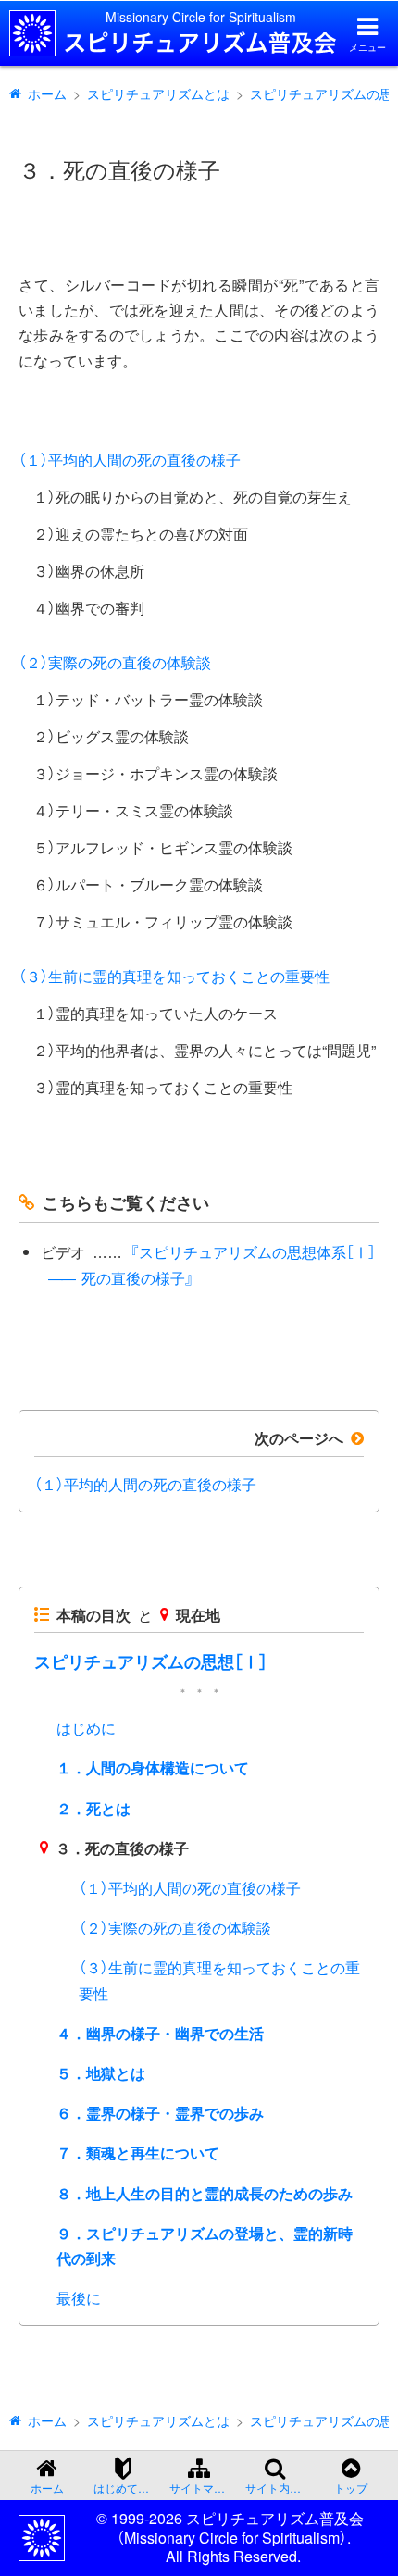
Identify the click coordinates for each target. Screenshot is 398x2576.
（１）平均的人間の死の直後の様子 (130, 460)
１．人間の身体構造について (153, 1767)
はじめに (86, 1728)
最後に (79, 2298)
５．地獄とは (101, 2073)
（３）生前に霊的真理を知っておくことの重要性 (174, 976)
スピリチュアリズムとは (158, 93)
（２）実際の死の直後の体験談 (115, 662)
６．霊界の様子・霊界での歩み (160, 2113)
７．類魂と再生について (138, 2153)
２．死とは (93, 1808)
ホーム (47, 93)
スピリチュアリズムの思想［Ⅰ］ (151, 1661)
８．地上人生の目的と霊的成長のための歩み (205, 2193)
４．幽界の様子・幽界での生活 (160, 2033)
